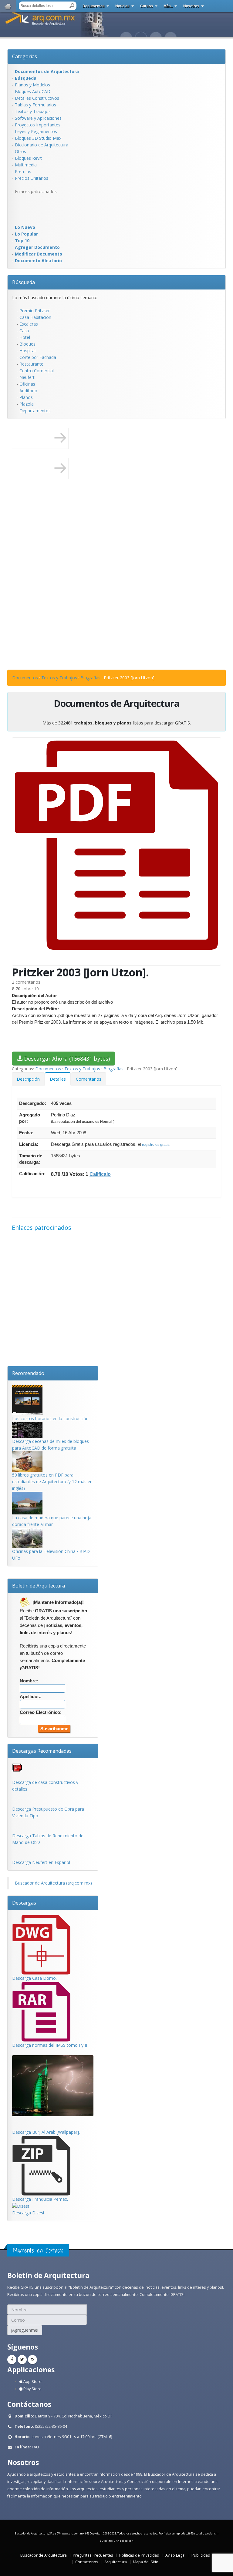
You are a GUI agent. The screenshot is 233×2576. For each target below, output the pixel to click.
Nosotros (191, 6)
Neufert (27, 377)
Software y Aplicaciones (38, 118)
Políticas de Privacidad (139, 2555)
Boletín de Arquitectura (39, 1586)
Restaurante (31, 364)
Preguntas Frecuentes (93, 2555)
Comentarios (89, 1079)
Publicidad (201, 2555)
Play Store (32, 2389)
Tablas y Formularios (35, 105)
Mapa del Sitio (146, 2562)
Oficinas (27, 384)
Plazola (27, 404)
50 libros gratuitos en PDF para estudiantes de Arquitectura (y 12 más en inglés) (52, 1482)
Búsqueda (24, 282)
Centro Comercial (37, 371)
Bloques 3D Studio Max (38, 138)
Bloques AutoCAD (33, 91)
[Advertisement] (36, 209)
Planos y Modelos (32, 85)
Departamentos (35, 411)
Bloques (27, 344)
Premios (23, 171)
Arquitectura (116, 2562)
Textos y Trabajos (33, 111)
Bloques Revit (28, 158)
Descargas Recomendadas (42, 1751)
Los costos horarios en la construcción (50, 1418)
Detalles (58, 1079)
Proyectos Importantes (38, 125)
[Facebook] (12, 2360)
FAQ (35, 2447)
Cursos (147, 6)
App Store (32, 2382)
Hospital (27, 351)
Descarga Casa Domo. (34, 1978)
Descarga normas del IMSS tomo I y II (50, 2045)
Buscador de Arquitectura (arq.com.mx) (53, 1883)
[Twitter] (22, 2360)
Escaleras (29, 324)
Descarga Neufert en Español (41, 1862)
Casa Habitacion (35, 317)
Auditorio (28, 391)
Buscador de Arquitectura (44, 2555)
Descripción (28, 1079)
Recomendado (28, 1373)
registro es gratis (156, 1145)
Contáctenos (87, 2562)
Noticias (122, 6)
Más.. (168, 6)
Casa (24, 331)
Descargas (24, 1903)
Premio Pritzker (35, 311)
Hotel (25, 337)
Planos (26, 397)
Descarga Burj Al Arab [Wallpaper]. (46, 2132)
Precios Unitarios (32, 178)
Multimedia (26, 165)
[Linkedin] (32, 2360)
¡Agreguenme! (25, 2330)
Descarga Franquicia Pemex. (40, 2199)
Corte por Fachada (38, 357)
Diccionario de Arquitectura (42, 145)
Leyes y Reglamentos (36, 131)
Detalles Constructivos (37, 98)
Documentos (94, 6)
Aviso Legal (175, 2555)
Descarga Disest (28, 2213)
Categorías (25, 56)
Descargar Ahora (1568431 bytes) (66, 1059)
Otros (20, 151)
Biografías (90, 678)
